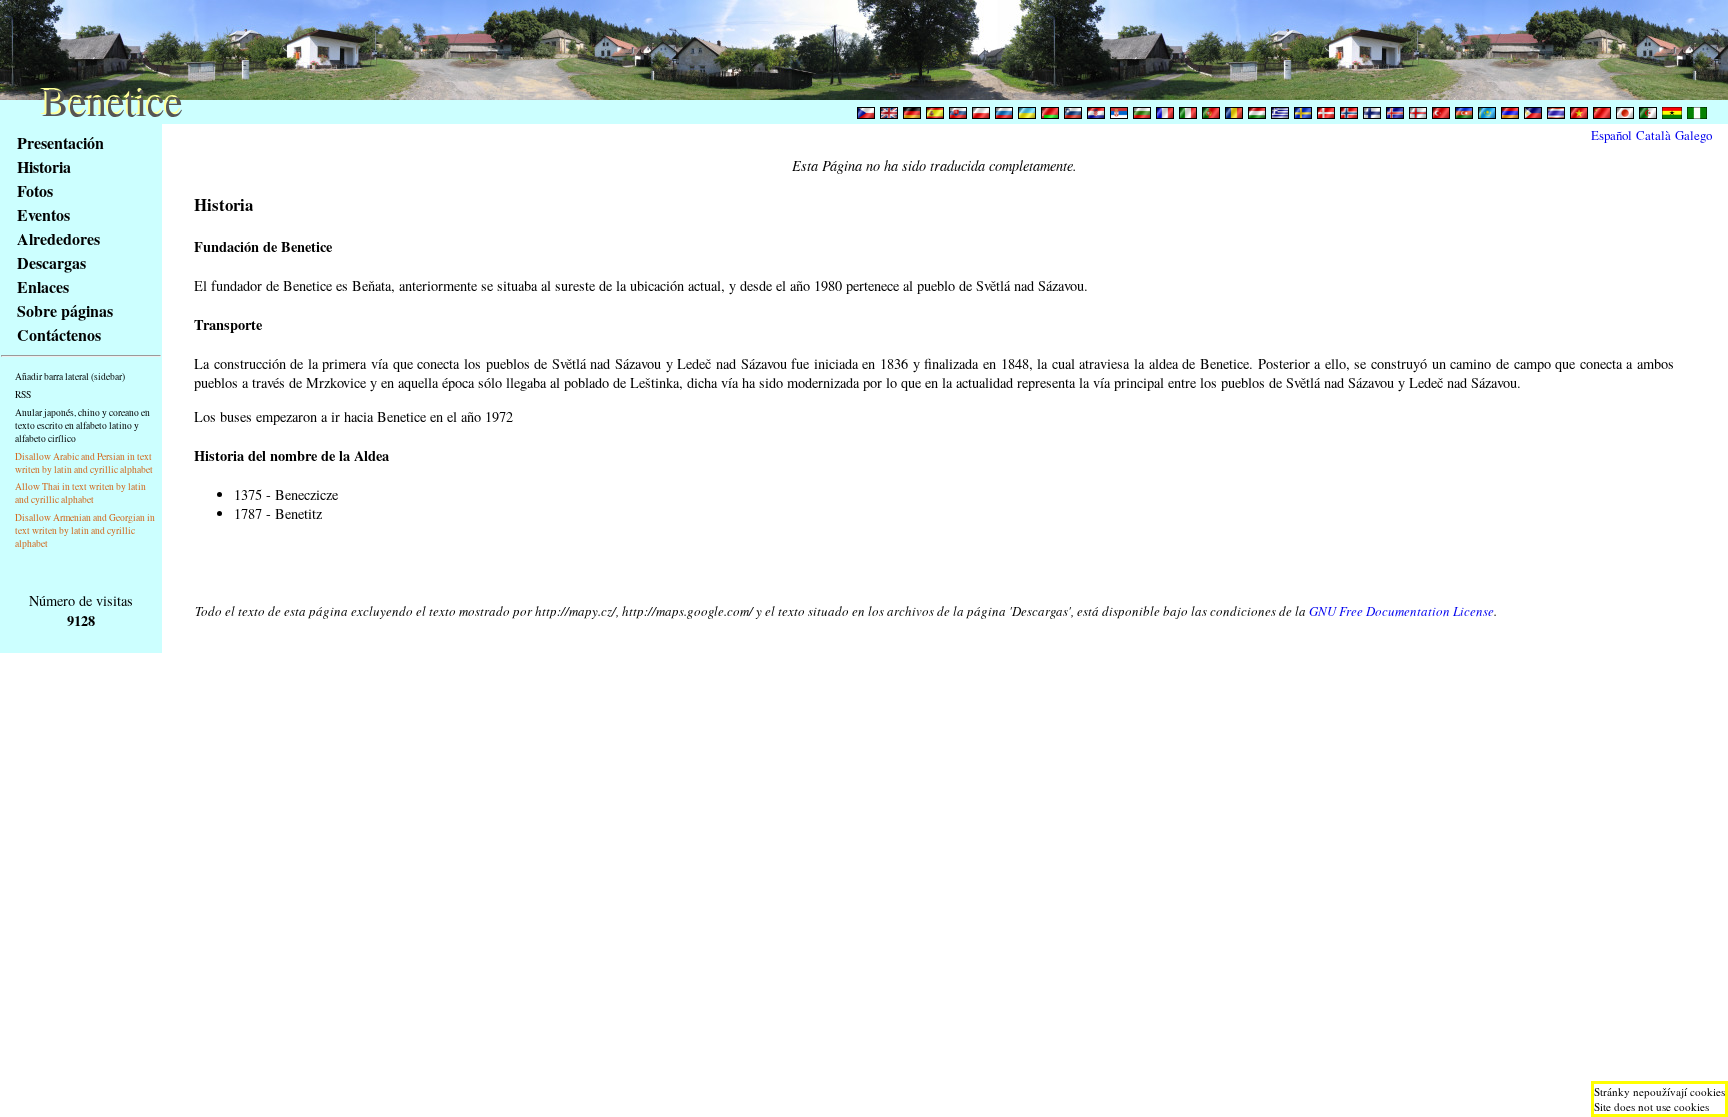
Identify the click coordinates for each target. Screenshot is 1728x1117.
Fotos (35, 190)
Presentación (60, 142)
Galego (1693, 135)
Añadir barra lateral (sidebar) (70, 376)
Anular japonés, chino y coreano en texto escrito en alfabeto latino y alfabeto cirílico (82, 425)
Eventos (43, 214)
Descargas (51, 262)
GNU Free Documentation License (1401, 611)
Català (1653, 135)
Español (1611, 135)
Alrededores (58, 238)
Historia (44, 166)
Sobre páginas (65, 310)
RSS (23, 394)
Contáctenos (59, 334)
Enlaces (43, 286)
